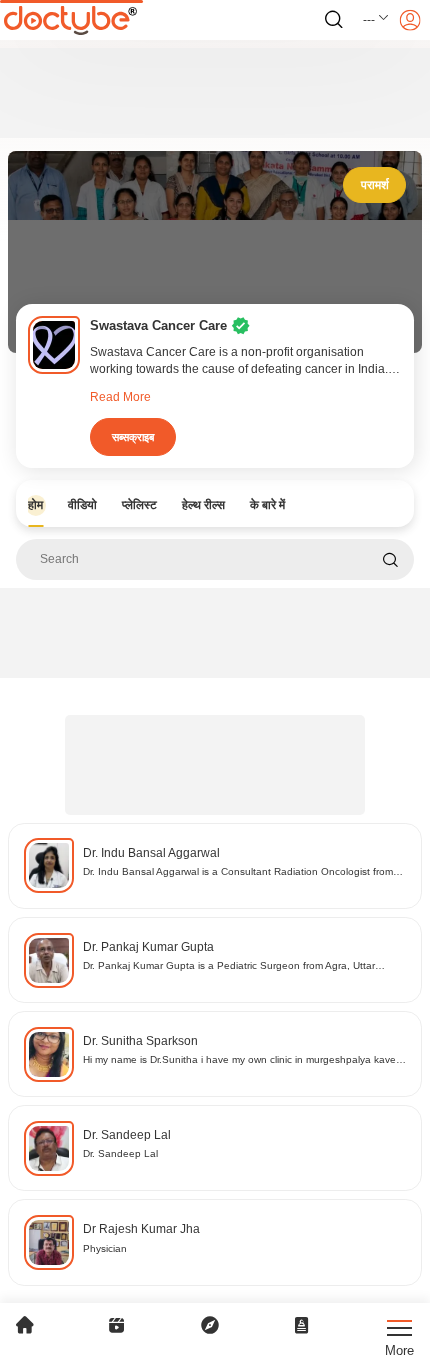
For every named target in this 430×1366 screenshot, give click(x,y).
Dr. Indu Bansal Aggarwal (151, 853)
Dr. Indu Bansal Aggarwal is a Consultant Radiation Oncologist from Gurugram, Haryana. (238, 872)
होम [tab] (35, 505)
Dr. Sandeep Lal (127, 1135)
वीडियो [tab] (82, 505)
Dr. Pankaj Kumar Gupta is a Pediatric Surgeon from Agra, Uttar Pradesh (229, 966)
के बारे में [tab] (267, 505)
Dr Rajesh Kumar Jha (141, 1229)
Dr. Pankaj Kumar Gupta (148, 947)
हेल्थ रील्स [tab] (203, 505)
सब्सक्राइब (133, 437)
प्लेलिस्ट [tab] (139, 505)
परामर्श (375, 185)
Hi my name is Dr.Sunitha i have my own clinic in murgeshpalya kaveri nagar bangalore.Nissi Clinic (242, 1060)
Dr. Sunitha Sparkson (140, 1041)
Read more (120, 397)
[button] (376, 20)
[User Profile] (410, 20)
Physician (105, 1248)
